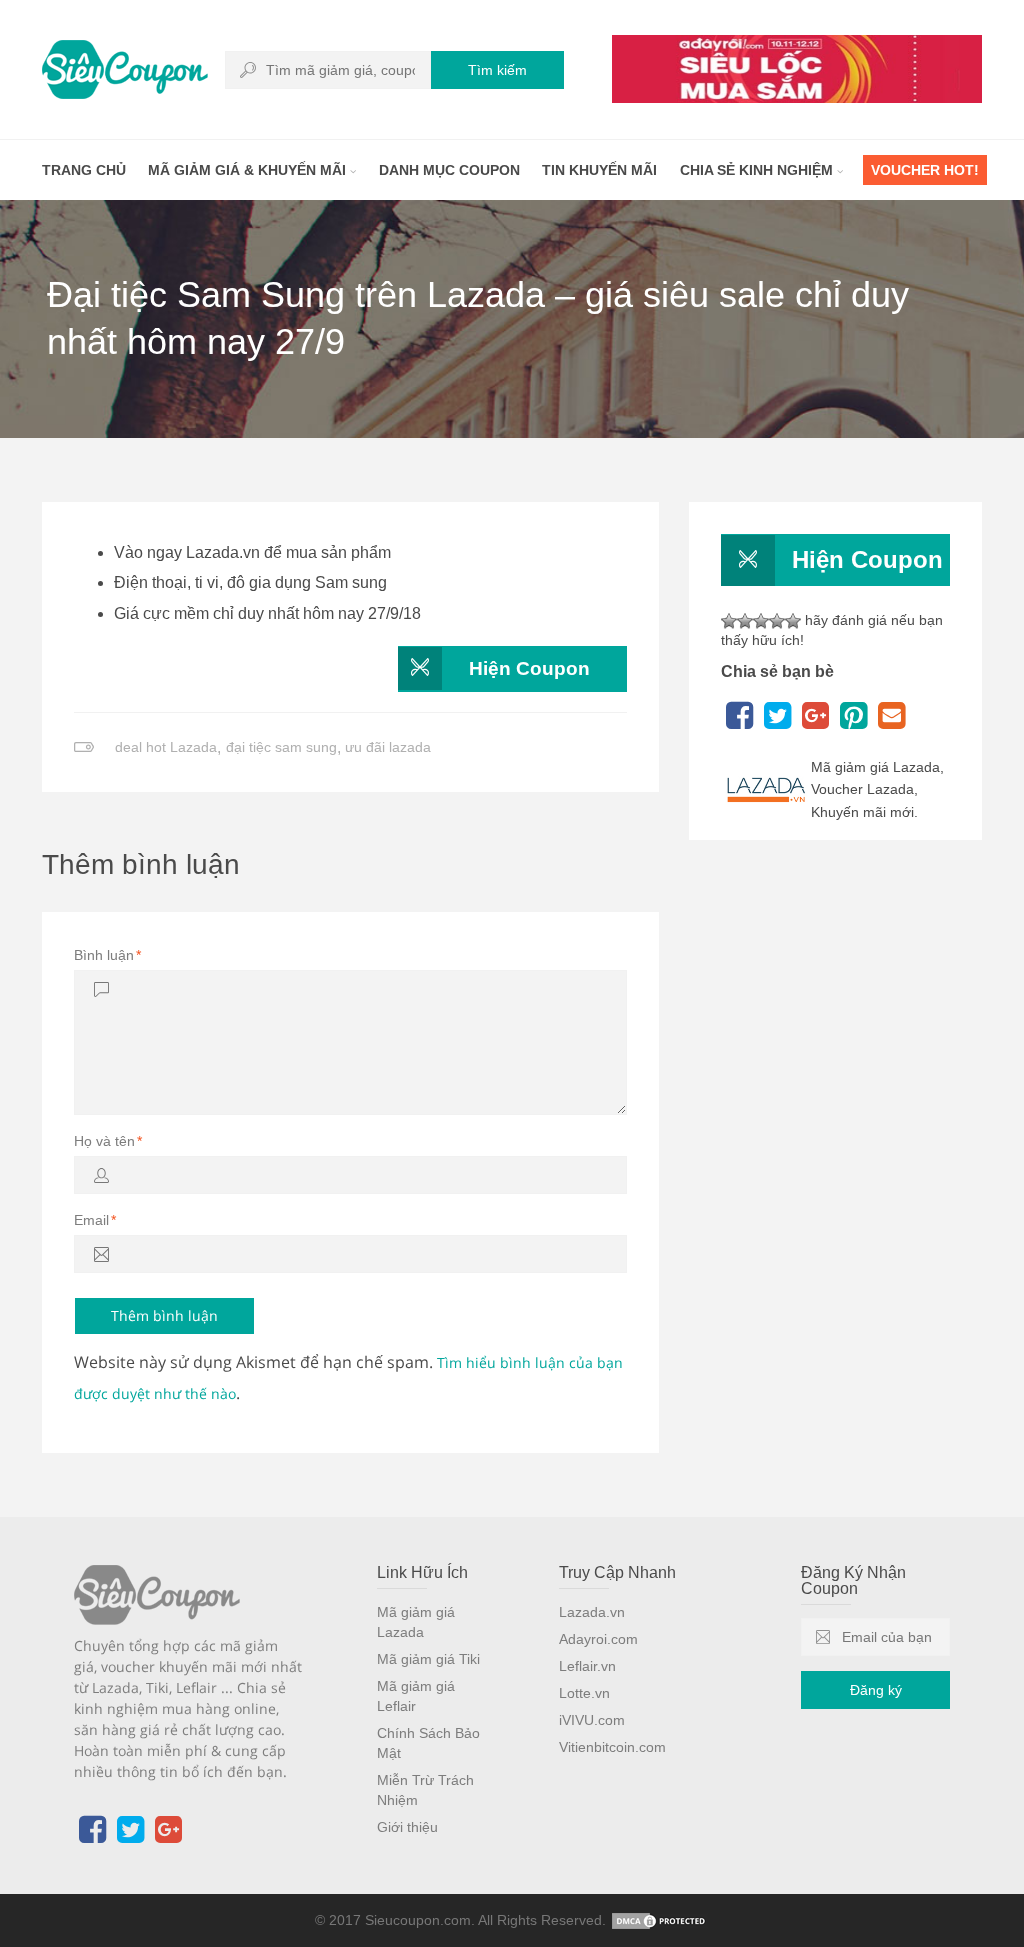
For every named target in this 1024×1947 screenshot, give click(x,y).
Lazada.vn (592, 1612)
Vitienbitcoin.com (612, 1747)
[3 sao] (761, 621)
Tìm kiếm (497, 70)
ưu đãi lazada (388, 747)
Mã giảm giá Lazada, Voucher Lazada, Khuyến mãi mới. (877, 790)
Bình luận (107, 955)
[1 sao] (729, 621)
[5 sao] (793, 621)
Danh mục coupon (449, 170)
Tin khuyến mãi (599, 170)
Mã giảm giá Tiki (428, 1659)
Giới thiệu (407, 1827)
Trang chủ (84, 170)
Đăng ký (876, 1690)
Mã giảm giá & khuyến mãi (249, 170)
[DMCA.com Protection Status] (660, 1920)
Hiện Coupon (529, 668)
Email (95, 1220)
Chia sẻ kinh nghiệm (758, 170)
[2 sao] (745, 621)
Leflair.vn (587, 1666)
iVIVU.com (592, 1720)
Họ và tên (108, 1141)
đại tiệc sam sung (281, 747)
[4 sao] (777, 621)
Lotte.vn (584, 1693)
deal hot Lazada (166, 747)
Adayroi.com (598, 1639)
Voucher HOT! (925, 170)
